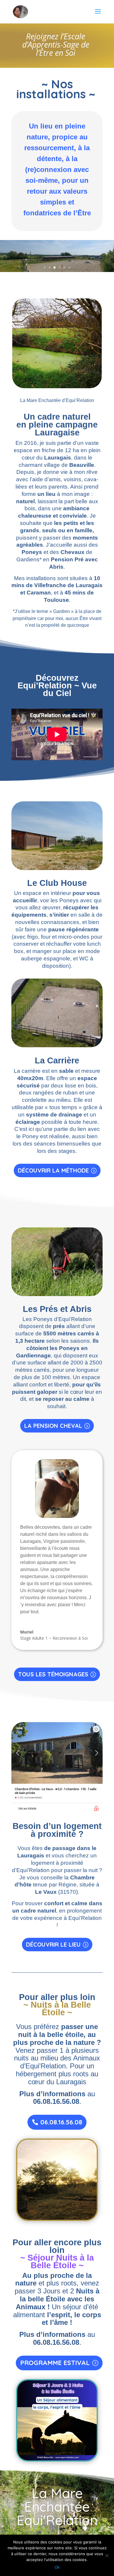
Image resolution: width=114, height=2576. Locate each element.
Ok (57, 2567)
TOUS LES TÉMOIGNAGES (53, 1674)
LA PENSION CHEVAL (53, 1426)
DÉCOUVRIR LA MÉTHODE (53, 1170)
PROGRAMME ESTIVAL (55, 2363)
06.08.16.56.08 (61, 2122)
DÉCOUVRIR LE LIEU (53, 1944)
